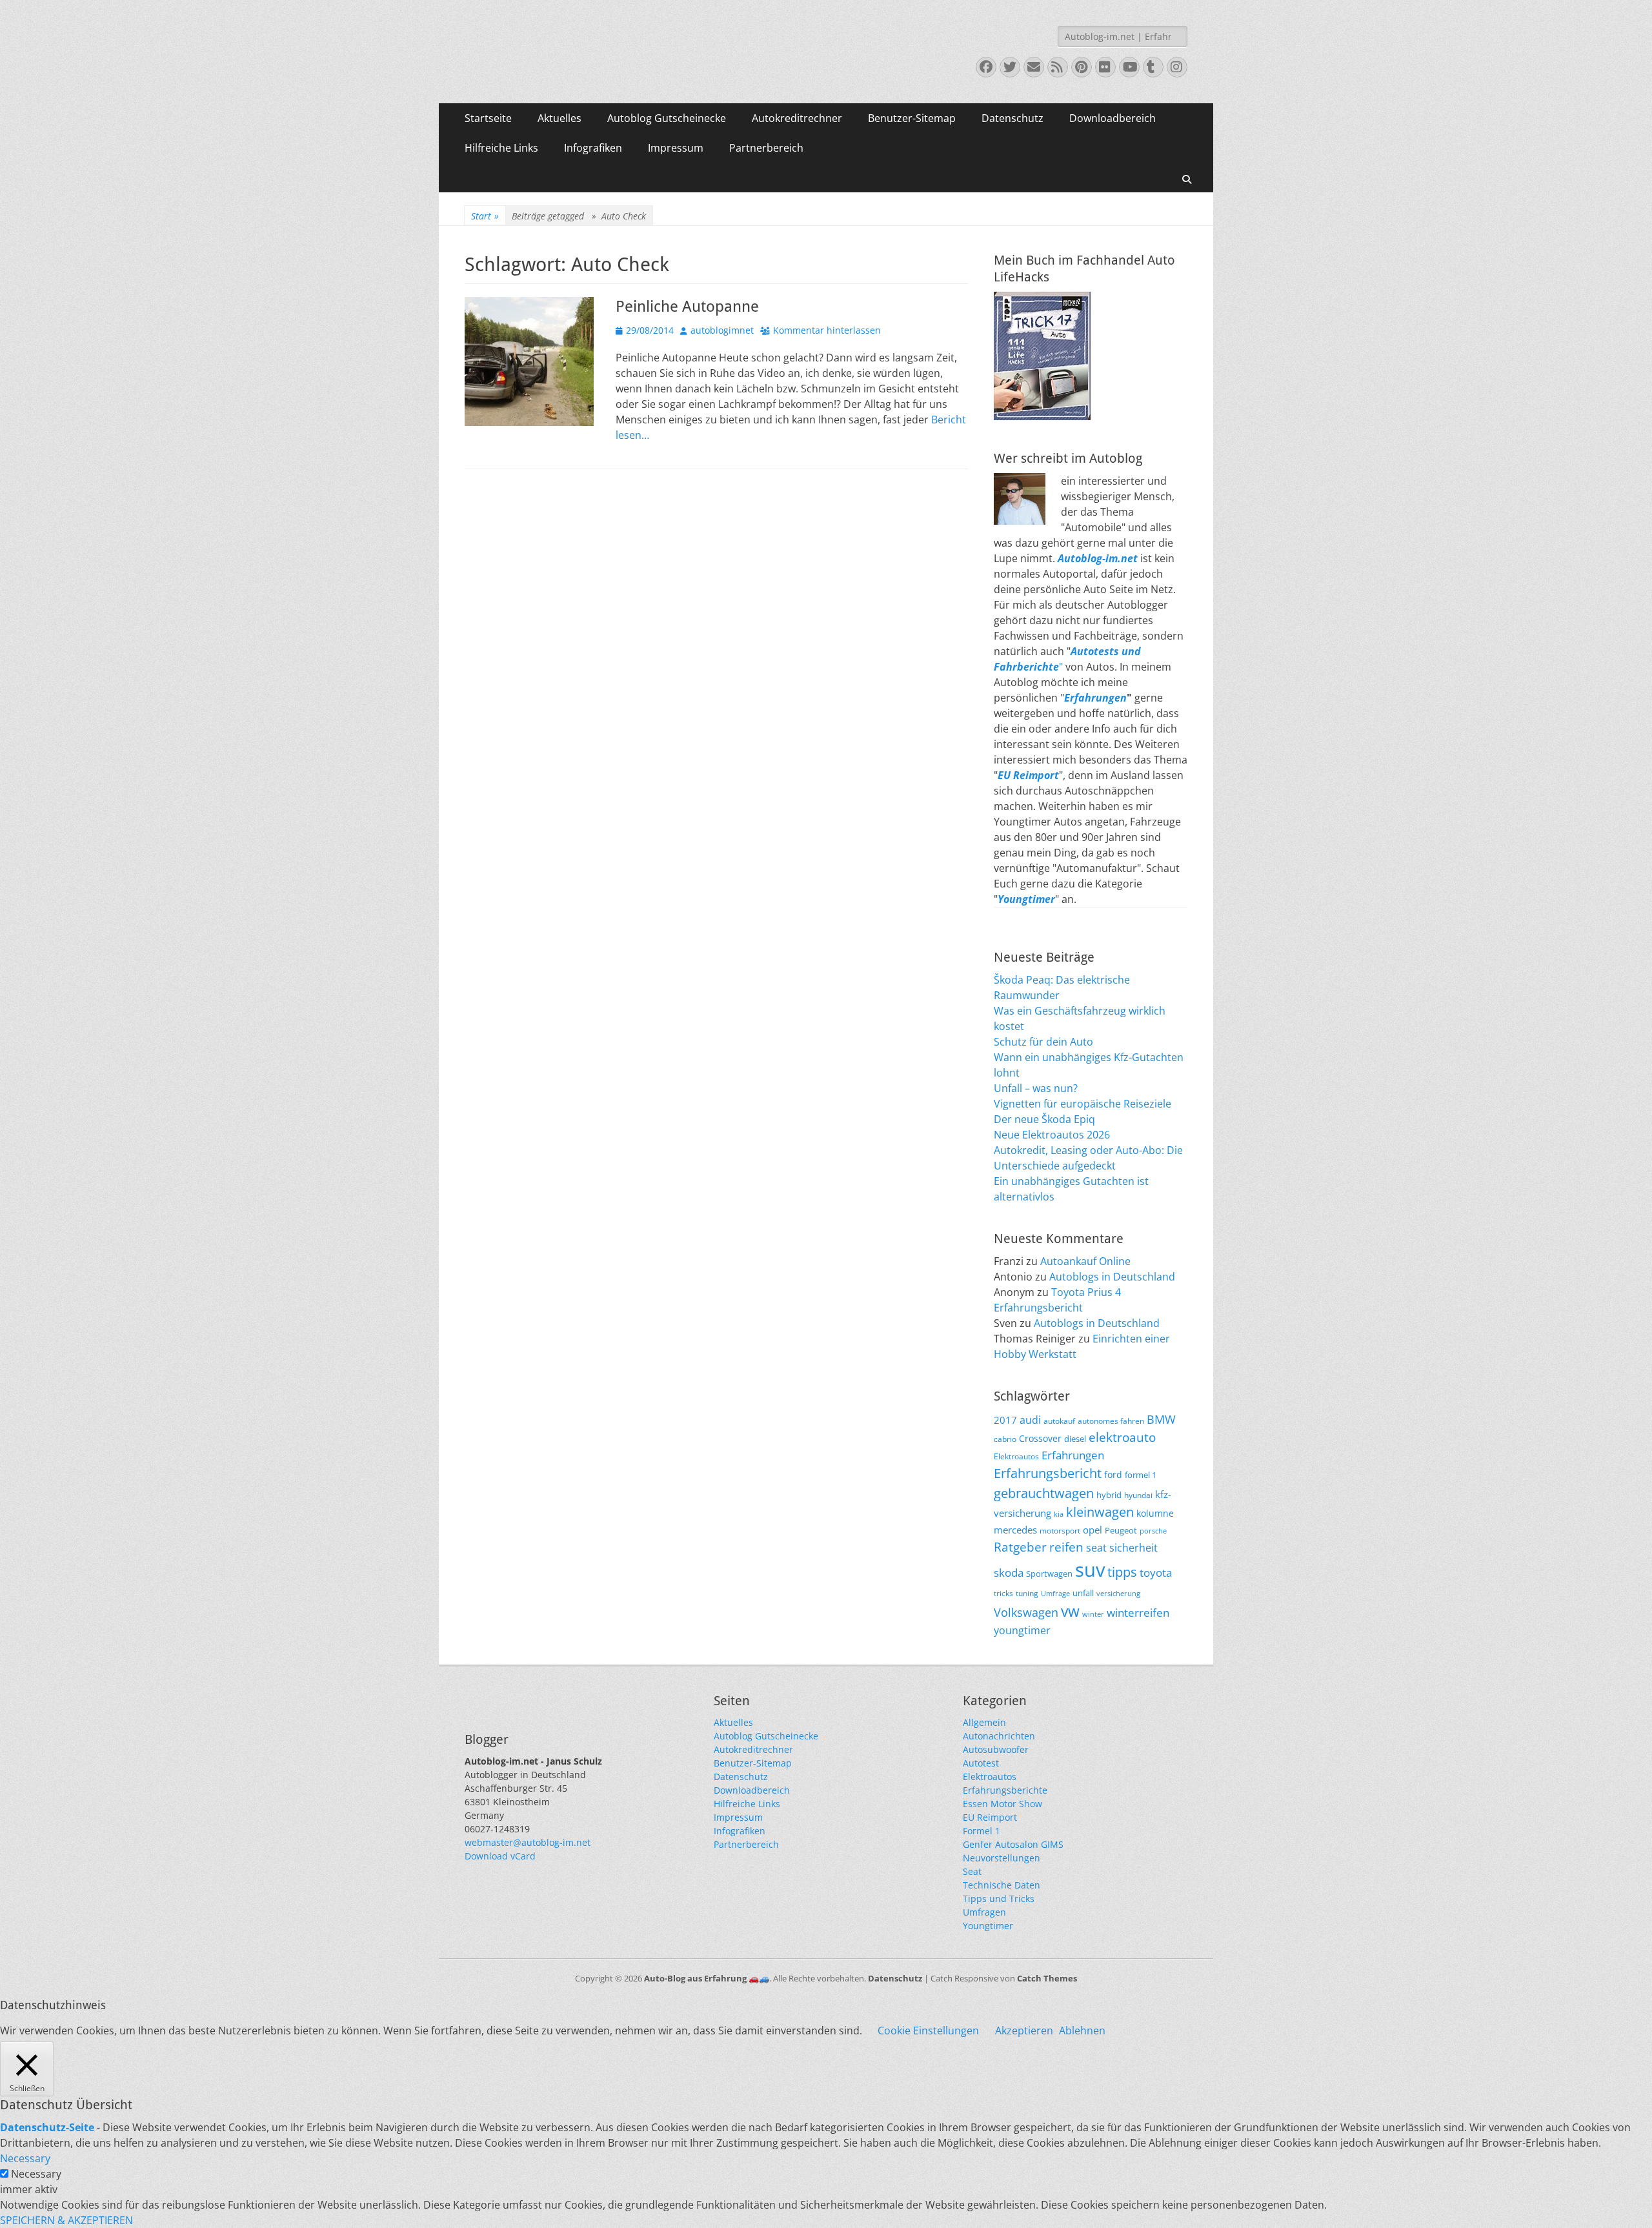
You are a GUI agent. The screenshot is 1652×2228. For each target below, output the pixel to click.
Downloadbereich (1113, 118)
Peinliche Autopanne (687, 307)
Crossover (1040, 1438)
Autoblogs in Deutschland (1112, 1277)
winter (1093, 1614)
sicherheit (1133, 1548)
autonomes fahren (1111, 1421)
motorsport (1060, 1530)
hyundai (1138, 1495)
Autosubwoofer (996, 1749)
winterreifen (1138, 1613)
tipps (1122, 1572)
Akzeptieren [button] (1024, 2031)
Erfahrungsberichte (1005, 1790)
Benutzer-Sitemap (912, 118)
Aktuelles (559, 118)
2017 (1005, 1420)
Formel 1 (982, 1831)
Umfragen (984, 1912)
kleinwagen (1100, 1512)
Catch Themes (1047, 1978)
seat (1096, 1548)
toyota (1156, 1573)
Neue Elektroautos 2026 (1052, 1135)
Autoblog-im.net (1098, 558)
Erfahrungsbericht (1048, 1473)
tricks (1003, 1593)
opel (1093, 1530)
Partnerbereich (766, 148)
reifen (1066, 1547)
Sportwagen (1049, 1574)
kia (1059, 1514)
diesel (1075, 1439)
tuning (1027, 1593)
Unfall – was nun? (1036, 1088)
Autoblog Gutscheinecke (667, 118)
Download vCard (500, 1856)
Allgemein (984, 1722)
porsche (1153, 1531)
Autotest (981, 1763)
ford (1113, 1474)
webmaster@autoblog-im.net (528, 1842)
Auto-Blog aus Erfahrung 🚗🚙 (707, 1978)
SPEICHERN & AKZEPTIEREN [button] (66, 2220)
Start (485, 216)
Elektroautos (1016, 1456)
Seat (972, 1871)
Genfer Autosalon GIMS (1013, 1844)
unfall (1083, 1593)
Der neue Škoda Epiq (1044, 1119)
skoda (1009, 1572)
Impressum (676, 148)
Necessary (36, 2174)
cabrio (1005, 1439)
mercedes (1015, 1530)
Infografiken (593, 148)
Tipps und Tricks (999, 1899)
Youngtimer (988, 1926)
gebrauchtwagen (1044, 1493)
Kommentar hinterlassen (827, 330)
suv (1090, 1570)
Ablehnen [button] (1082, 2031)
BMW (1161, 1419)
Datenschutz (1012, 118)
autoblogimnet (722, 330)
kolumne (1155, 1513)
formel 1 (1141, 1475)
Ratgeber (1020, 1547)
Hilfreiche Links (501, 148)
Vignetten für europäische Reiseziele (1083, 1104)
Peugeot (1121, 1531)
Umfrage (1055, 1594)
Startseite (488, 118)
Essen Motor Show (1002, 1804)
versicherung (1118, 1594)
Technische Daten (1002, 1885)
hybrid (1109, 1495)
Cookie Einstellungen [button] (928, 2031)
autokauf (1059, 1421)
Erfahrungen (1095, 698)
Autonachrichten (999, 1736)
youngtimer (1022, 1630)
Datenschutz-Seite (47, 2127)
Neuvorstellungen (1002, 1858)
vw (1070, 1611)
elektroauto (1122, 1437)
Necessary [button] (25, 2158)
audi (1030, 1420)
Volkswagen (1026, 1612)
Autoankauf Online (1085, 1261)
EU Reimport (990, 1817)
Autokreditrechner (797, 118)
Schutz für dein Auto (1043, 1042)
